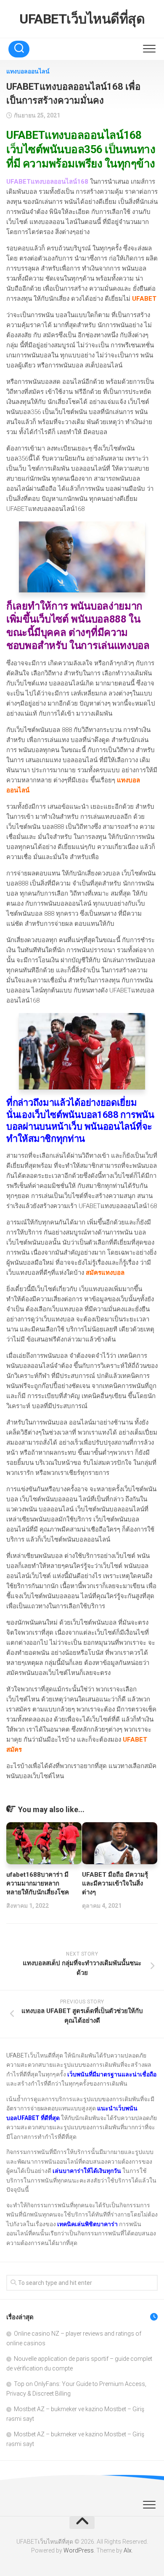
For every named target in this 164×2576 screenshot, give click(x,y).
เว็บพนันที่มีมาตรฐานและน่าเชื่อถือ (112, 2074)
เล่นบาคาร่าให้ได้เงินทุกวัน (87, 2171)
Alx (128, 2550)
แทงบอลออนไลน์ (28, 71)
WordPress (79, 2550)
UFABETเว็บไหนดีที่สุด (82, 19)
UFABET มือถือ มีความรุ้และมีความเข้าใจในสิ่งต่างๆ (115, 1883)
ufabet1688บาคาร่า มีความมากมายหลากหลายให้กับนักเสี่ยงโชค (38, 1883)
